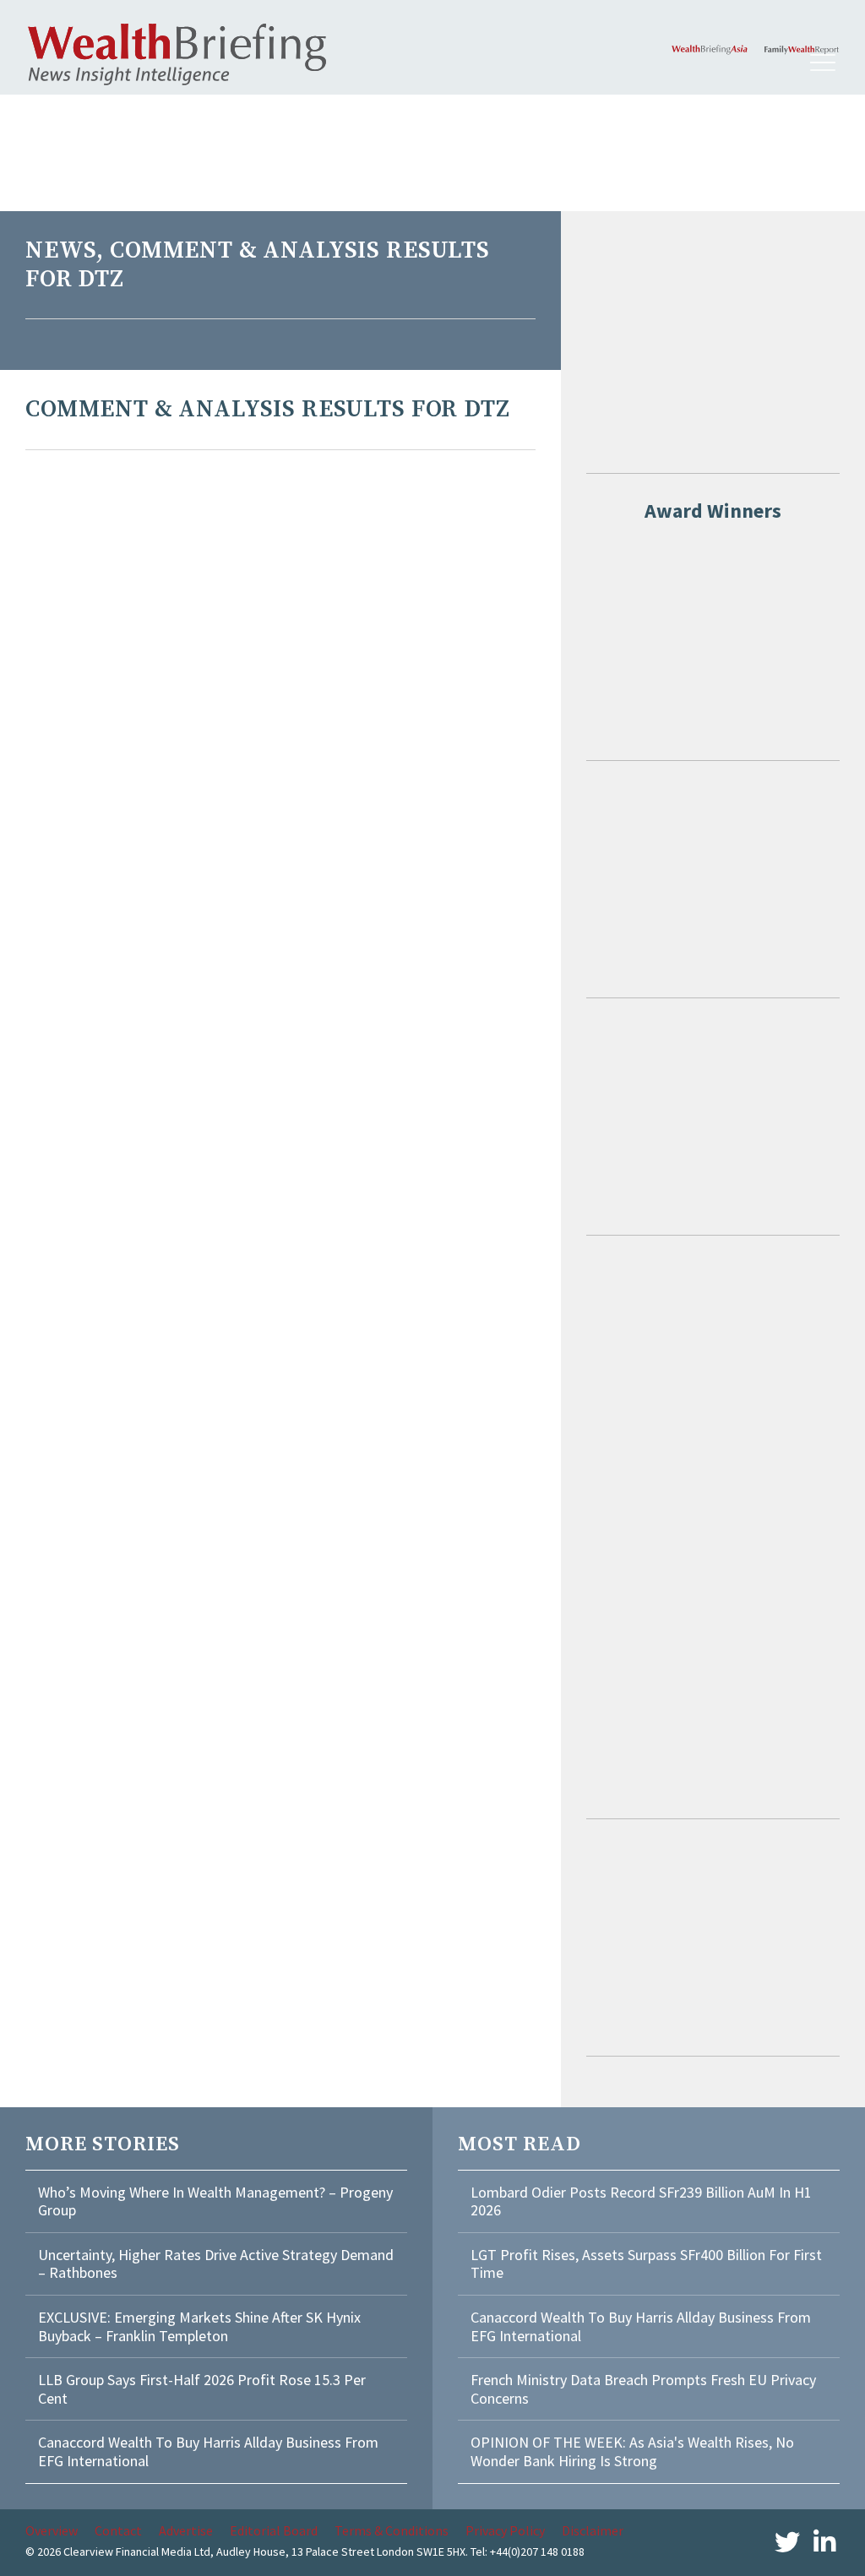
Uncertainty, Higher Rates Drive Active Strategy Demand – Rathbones (216, 2264)
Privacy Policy (505, 2530)
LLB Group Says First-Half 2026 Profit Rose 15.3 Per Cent (202, 2389)
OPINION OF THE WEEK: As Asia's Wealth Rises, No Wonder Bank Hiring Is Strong (632, 2451)
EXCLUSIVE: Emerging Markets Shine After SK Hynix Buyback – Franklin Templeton (199, 2326)
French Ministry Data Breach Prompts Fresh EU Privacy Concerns (643, 2389)
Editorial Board (274, 2530)
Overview (52, 2530)
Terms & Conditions (392, 2530)
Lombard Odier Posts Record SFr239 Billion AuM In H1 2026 (641, 2201)
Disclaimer (593, 2530)
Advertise (186, 2530)
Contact (118, 2530)
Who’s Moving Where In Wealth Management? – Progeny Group (215, 2201)
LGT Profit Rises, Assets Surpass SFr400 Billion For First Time (646, 2264)
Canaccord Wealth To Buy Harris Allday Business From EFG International (208, 2451)
